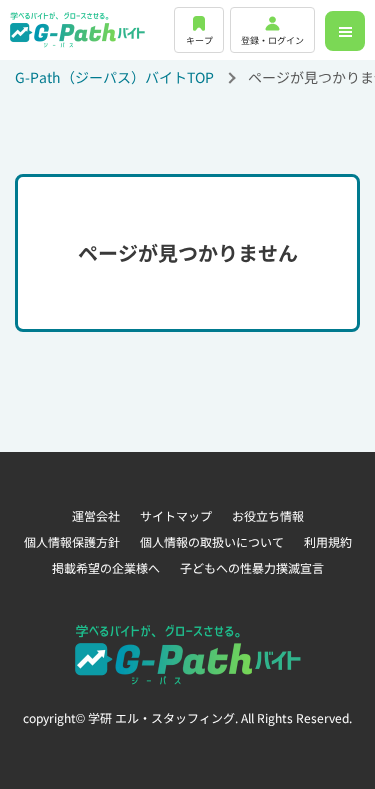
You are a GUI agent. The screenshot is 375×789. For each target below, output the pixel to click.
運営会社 (96, 515)
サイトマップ (176, 515)
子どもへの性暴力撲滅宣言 (252, 567)
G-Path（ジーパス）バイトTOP (114, 77)
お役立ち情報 (268, 515)
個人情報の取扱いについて (212, 541)
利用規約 (328, 541)
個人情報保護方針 (72, 541)
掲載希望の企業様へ (106, 567)
